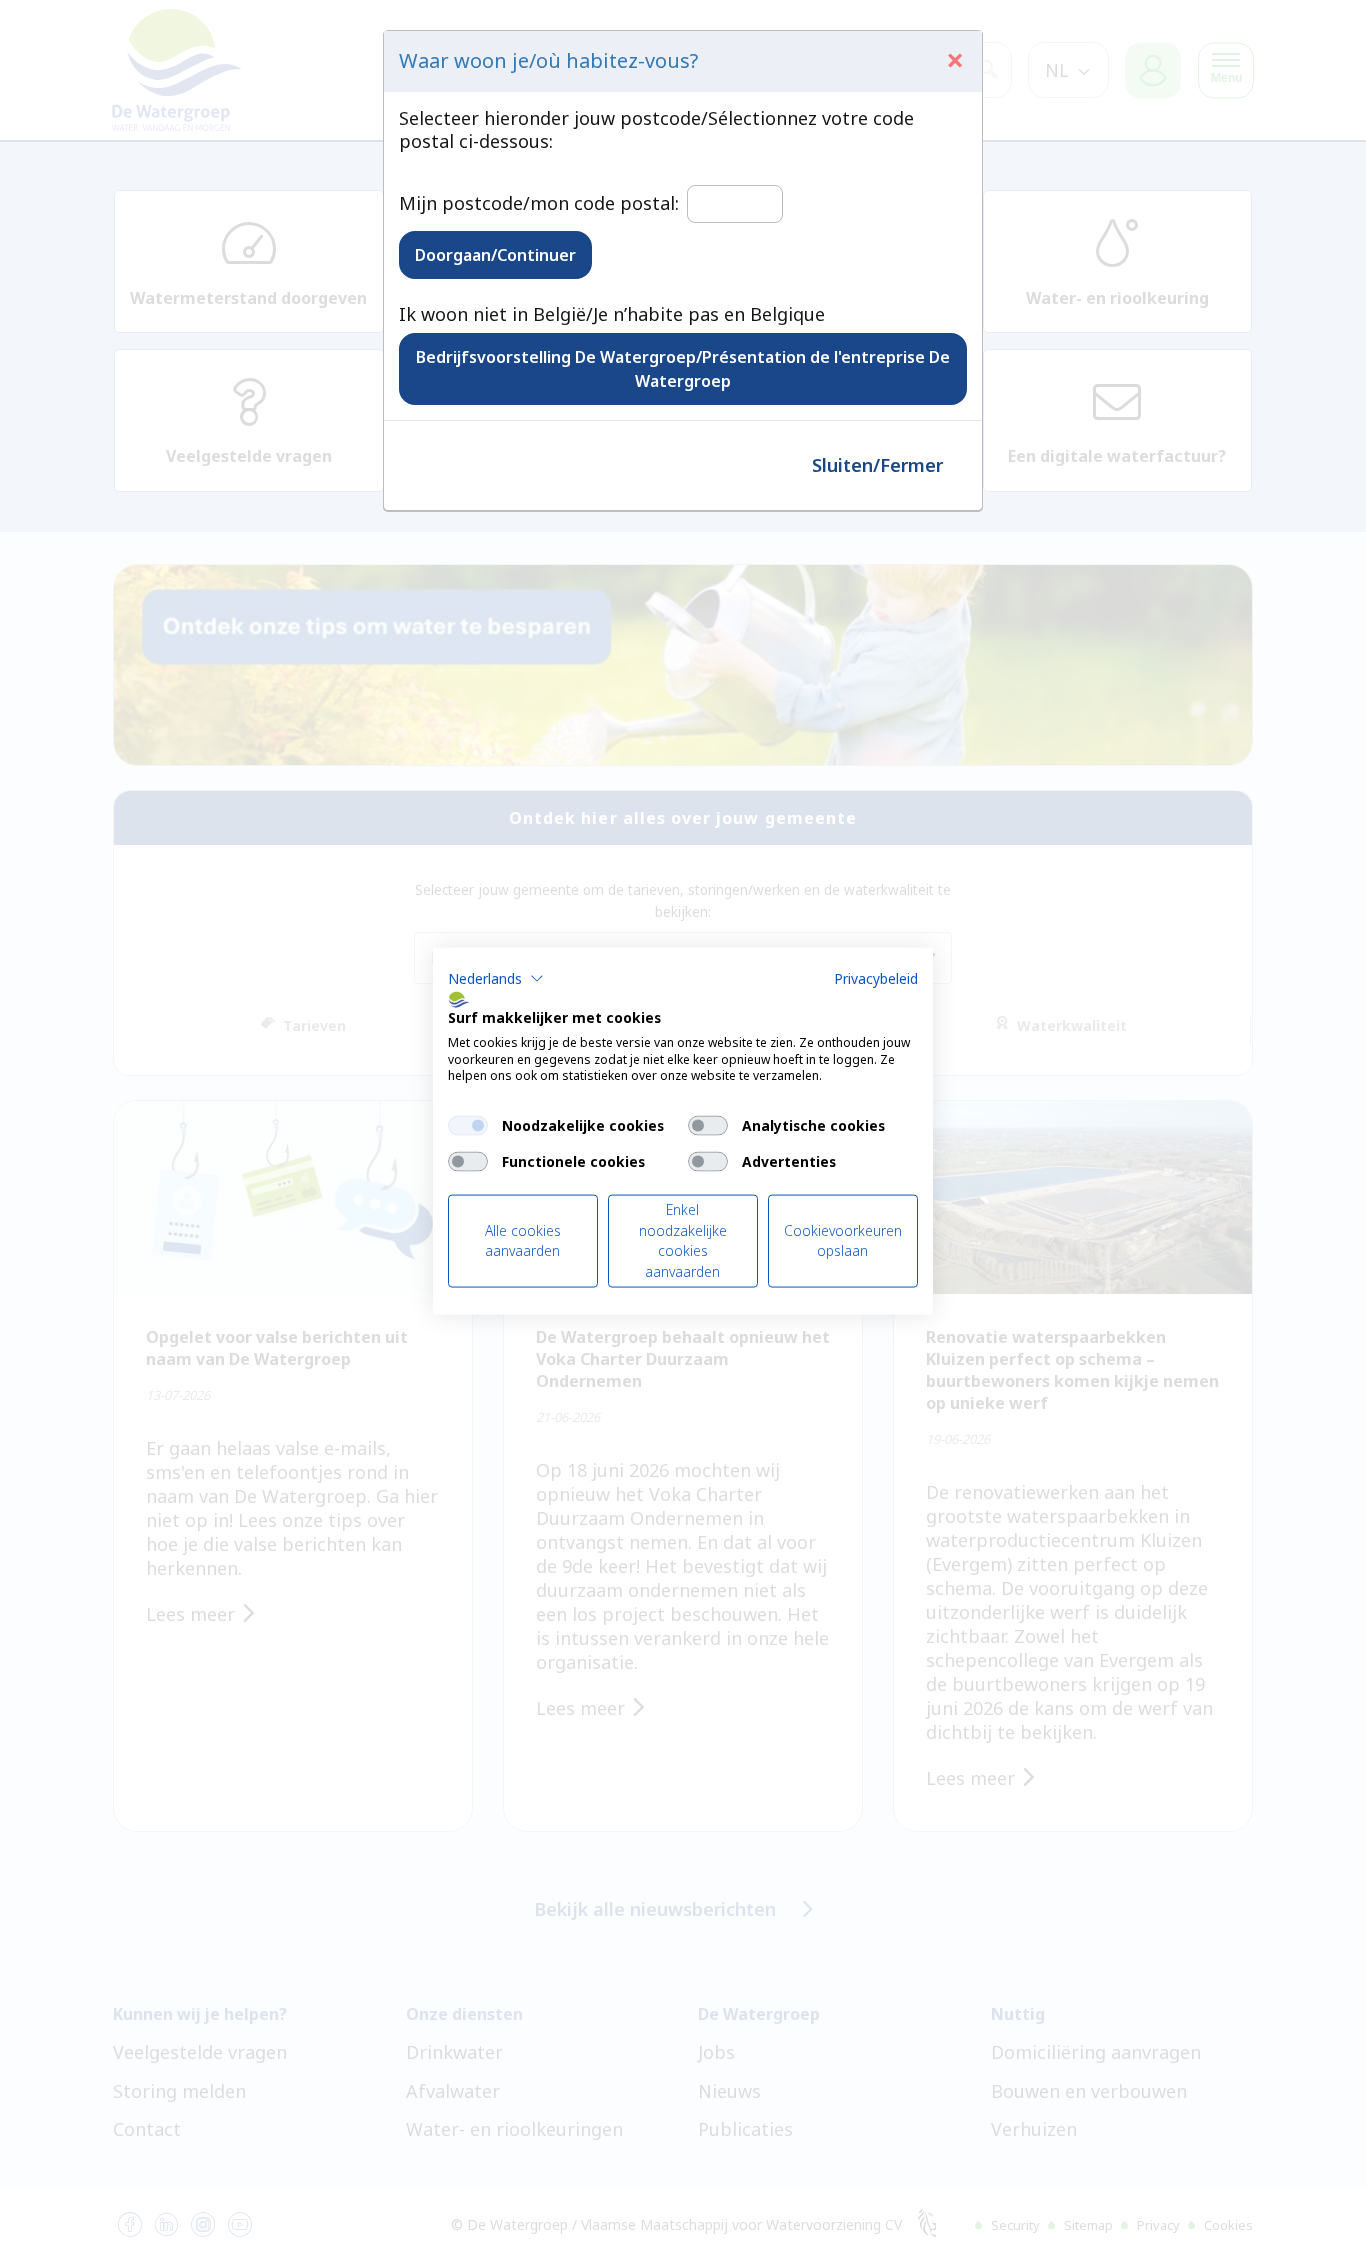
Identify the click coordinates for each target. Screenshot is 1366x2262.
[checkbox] (468, 1126)
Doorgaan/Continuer (495, 255)
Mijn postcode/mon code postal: (539, 203)
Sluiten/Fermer (877, 465)
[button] (496, 979)
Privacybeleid (876, 978)
